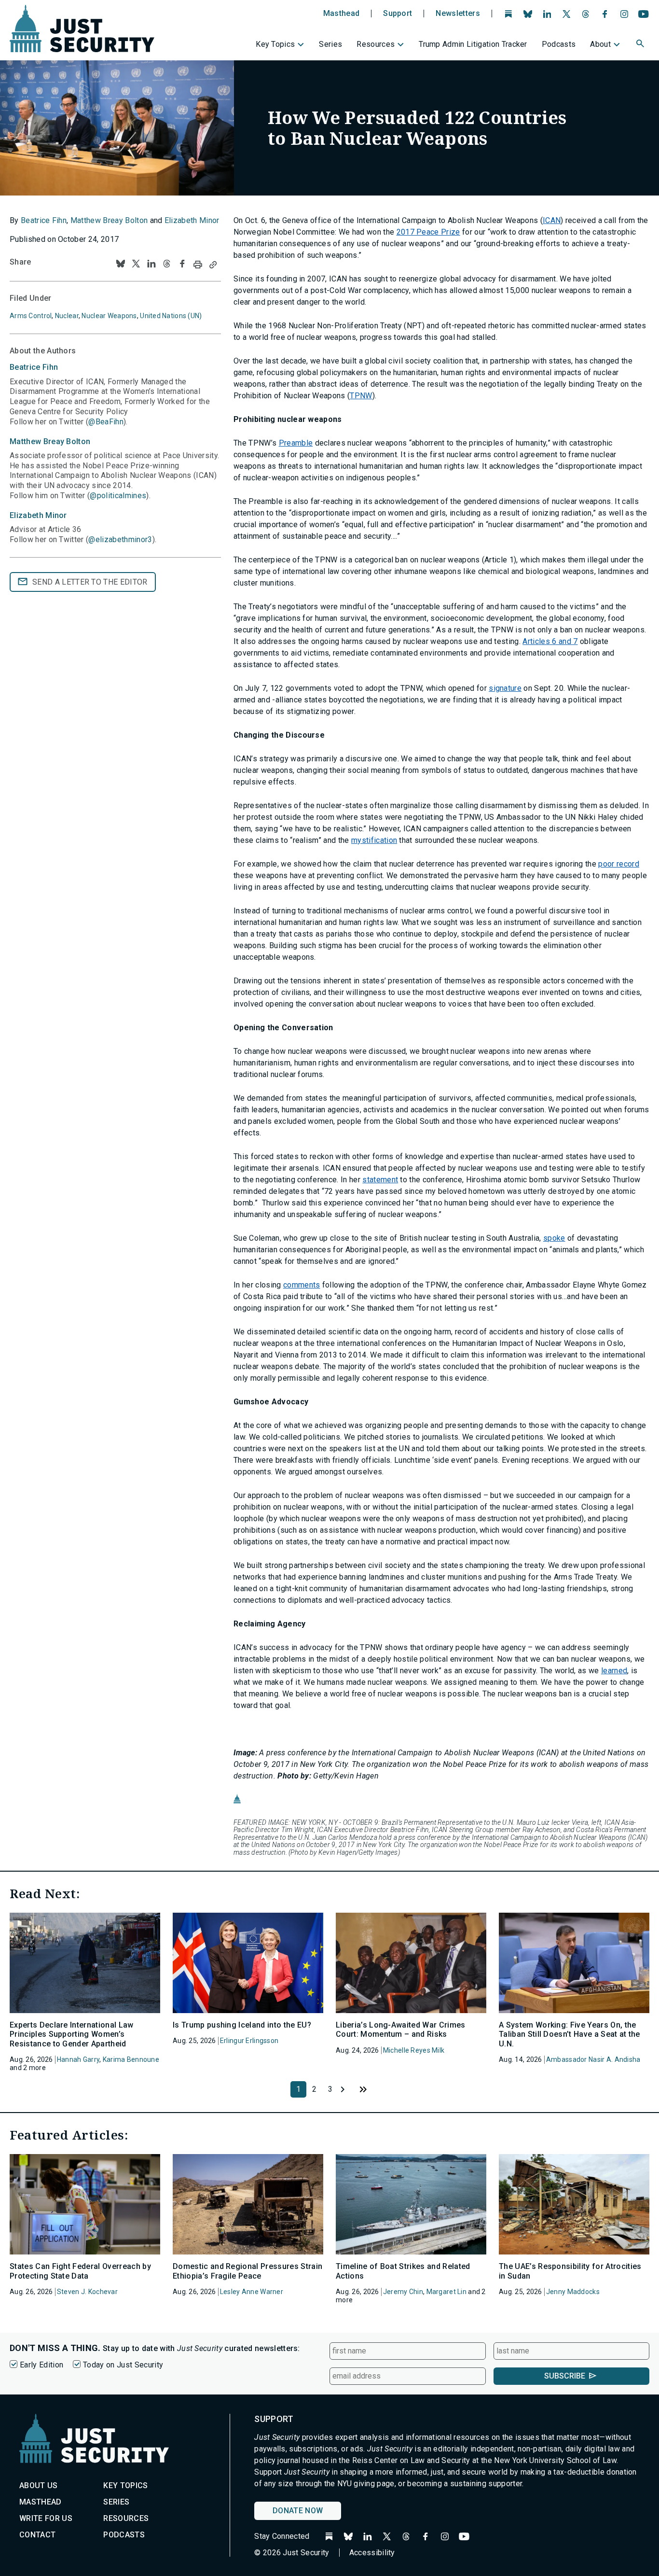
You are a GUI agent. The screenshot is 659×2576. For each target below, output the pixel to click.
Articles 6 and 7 (550, 641)
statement (380, 1180)
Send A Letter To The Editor (90, 582)
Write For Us (46, 2518)
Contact (37, 2535)
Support (398, 14)
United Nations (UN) (171, 316)
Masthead (342, 14)
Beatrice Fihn (44, 220)
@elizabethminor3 (120, 539)
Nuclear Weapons (109, 316)
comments (302, 1285)
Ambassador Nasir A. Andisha (593, 2059)
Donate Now (298, 2511)
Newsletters (458, 14)
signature (505, 688)
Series (330, 44)
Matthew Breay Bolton (109, 220)
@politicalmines (118, 496)
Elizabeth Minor (192, 220)
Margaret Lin (446, 2292)
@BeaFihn (106, 422)
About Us (39, 2485)
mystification (374, 840)
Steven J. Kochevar (87, 2292)
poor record (619, 864)
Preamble (296, 443)
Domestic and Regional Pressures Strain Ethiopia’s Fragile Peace (247, 2271)
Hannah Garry (78, 2059)
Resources (376, 44)
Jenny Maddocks (573, 2292)
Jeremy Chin (403, 2292)
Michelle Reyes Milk (414, 2050)
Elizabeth (38, 515)
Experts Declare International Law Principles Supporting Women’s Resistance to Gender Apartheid (72, 2034)
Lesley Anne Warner (252, 2292)
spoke (554, 1238)
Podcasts (559, 44)
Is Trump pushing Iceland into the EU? (242, 2025)
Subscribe (565, 2376)
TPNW (361, 396)
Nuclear (67, 316)
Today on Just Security (123, 2365)
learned (614, 1671)
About (600, 44)
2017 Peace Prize (428, 232)
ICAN (552, 220)
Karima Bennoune (131, 2059)
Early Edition (41, 2365)
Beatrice (34, 367)
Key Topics (275, 44)
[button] (641, 45)
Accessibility (372, 2553)
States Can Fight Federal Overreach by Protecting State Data (80, 2271)
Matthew (50, 441)
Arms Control (31, 316)
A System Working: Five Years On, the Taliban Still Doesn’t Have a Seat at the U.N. (570, 2034)
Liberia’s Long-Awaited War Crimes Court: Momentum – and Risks (401, 2030)
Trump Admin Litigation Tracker (473, 44)
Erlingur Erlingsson (249, 2041)
